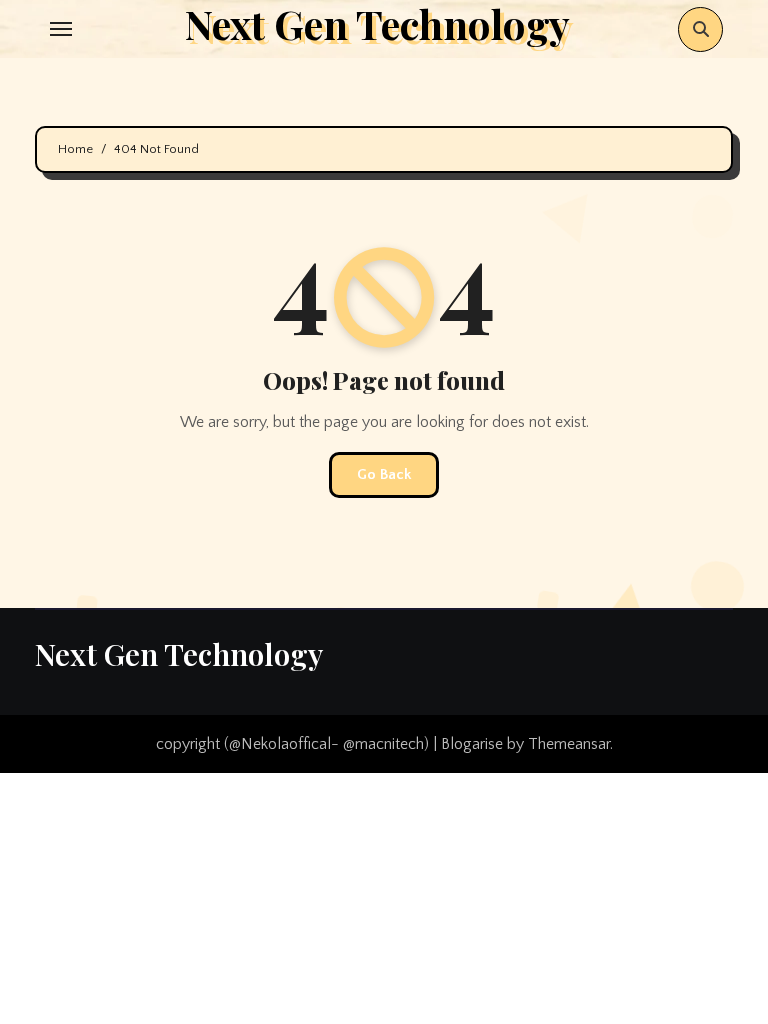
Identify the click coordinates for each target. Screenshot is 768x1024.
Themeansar (569, 744)
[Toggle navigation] (61, 29)
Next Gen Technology (179, 654)
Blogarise (472, 744)
